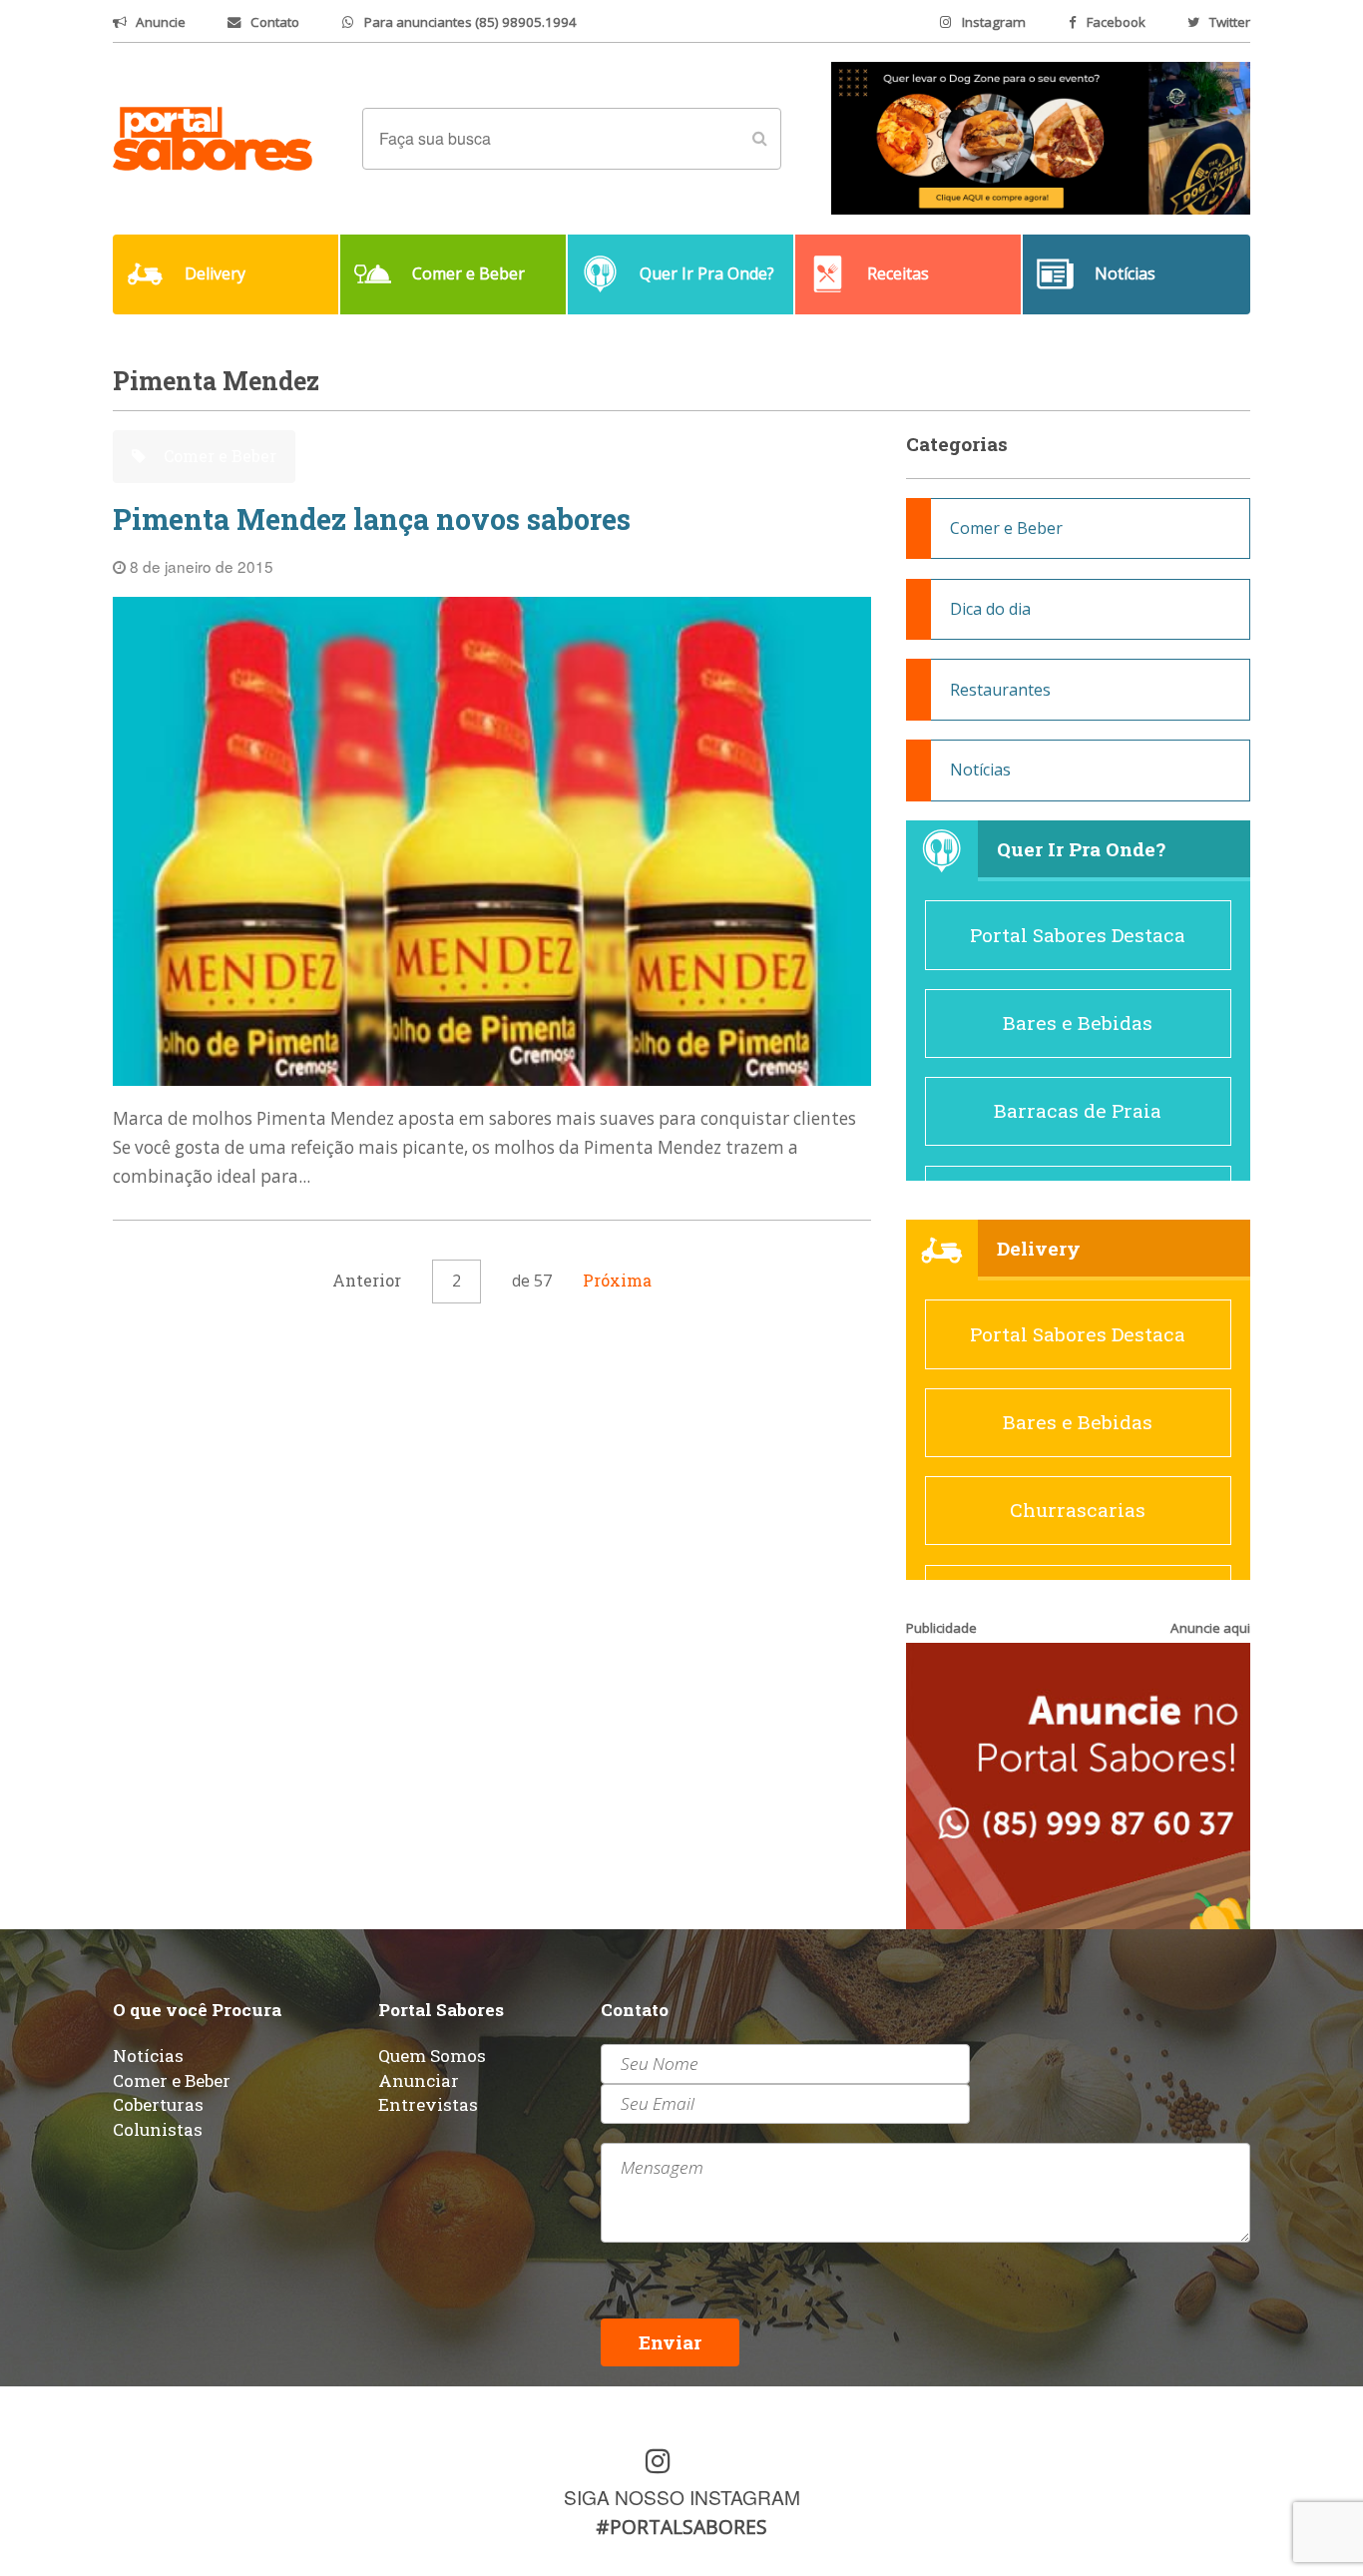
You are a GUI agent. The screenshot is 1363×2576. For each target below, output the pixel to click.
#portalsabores (681, 2527)
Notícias (980, 770)
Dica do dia (990, 609)
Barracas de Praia (1078, 1110)
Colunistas (158, 2129)
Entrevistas (428, 2104)
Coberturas (158, 2104)
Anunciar (419, 2080)
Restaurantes (1000, 690)
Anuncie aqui (1210, 1628)
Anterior (367, 1280)
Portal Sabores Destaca (1078, 935)
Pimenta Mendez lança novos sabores (372, 519)
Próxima (617, 1280)
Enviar (670, 2342)
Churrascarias (1078, 1510)
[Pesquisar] (759, 139)
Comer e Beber (218, 456)
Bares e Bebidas (1078, 1023)
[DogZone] (1041, 137)
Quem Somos (432, 2056)
